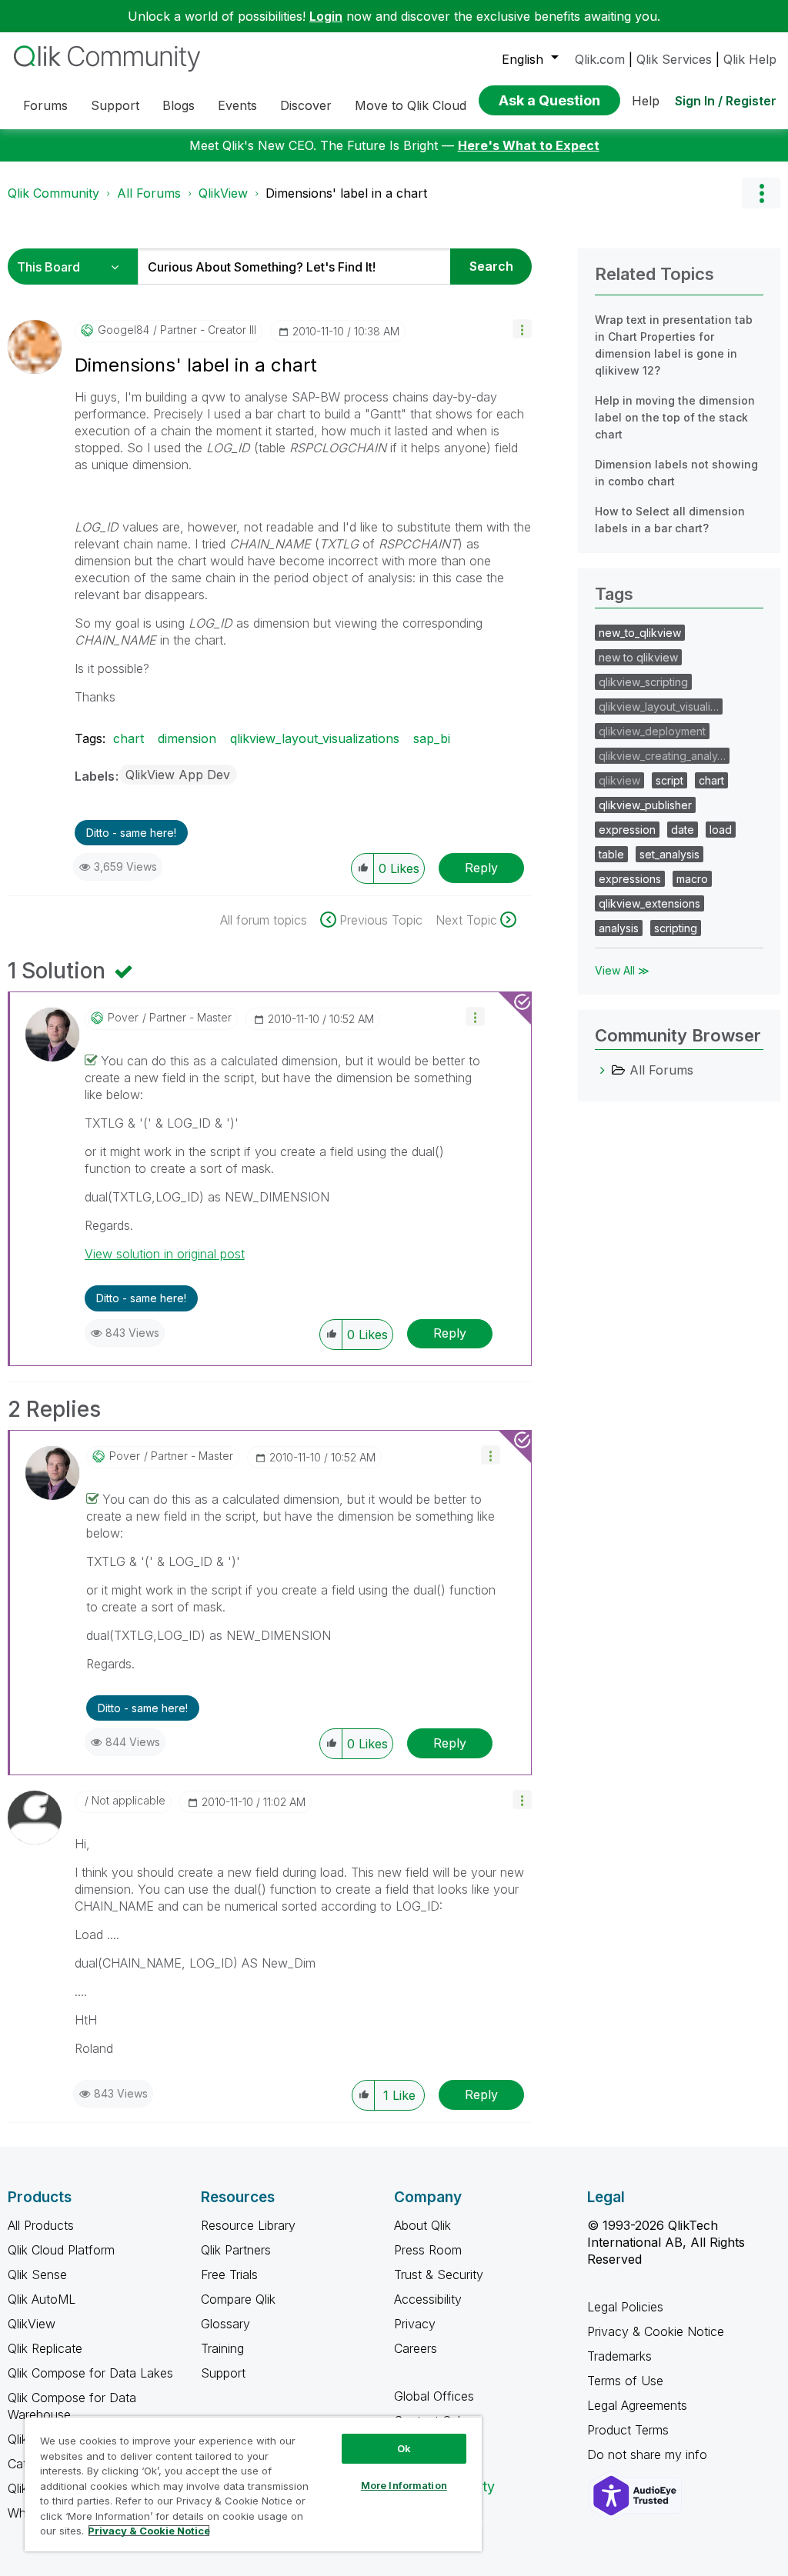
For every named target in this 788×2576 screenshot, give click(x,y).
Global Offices (434, 2396)
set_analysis (669, 854)
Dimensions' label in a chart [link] (346, 193)
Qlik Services (674, 59)
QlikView (223, 193)
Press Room (428, 2250)
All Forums (149, 193)
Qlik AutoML (42, 2299)
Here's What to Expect (529, 145)
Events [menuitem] (237, 105)
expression (627, 830)
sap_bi (432, 738)
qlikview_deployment (652, 731)
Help (646, 101)
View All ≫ (622, 970)
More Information (404, 2485)
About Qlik (422, 2225)
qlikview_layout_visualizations (315, 738)
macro (692, 879)
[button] (522, 329)
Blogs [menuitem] (179, 105)
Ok (404, 2448)
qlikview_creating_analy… (662, 756)
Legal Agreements (637, 2405)
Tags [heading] (614, 594)
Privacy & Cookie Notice (656, 2331)
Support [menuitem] (115, 105)
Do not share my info (649, 2454)
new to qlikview (638, 657)
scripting (676, 928)
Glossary (225, 2324)
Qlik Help (750, 59)
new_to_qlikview (640, 633)
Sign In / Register (726, 101)
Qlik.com (600, 59)
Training (222, 2348)
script (669, 780)
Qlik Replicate (45, 2348)
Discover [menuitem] (306, 105)
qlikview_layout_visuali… (659, 706)
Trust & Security (439, 2274)
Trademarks (619, 2356)
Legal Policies (625, 2307)
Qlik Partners (236, 2250)
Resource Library (248, 2225)
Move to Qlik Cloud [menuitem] (411, 105)
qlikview (619, 780)
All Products (41, 2225)
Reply (481, 868)
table (611, 854)
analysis (619, 928)
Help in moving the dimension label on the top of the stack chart (675, 417)
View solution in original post (165, 1254)
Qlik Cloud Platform (61, 2250)
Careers (416, 2348)
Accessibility (428, 2299)
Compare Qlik (238, 2299)
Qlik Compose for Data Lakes (90, 2373)
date (683, 830)
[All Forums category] (603, 1070)
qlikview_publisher (645, 805)
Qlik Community (53, 193)
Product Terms (628, 2430)
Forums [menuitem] (45, 105)
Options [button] (761, 193)
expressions (630, 879)
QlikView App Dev (178, 775)
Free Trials (229, 2274)
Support (223, 2373)
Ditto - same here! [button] (131, 833)
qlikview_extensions (649, 903)
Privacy (415, 2324)
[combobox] (294, 267)
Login (326, 16)
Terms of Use (625, 2381)
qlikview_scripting (643, 682)
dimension (187, 738)
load (721, 830)
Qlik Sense (37, 2274)
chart (129, 738)
